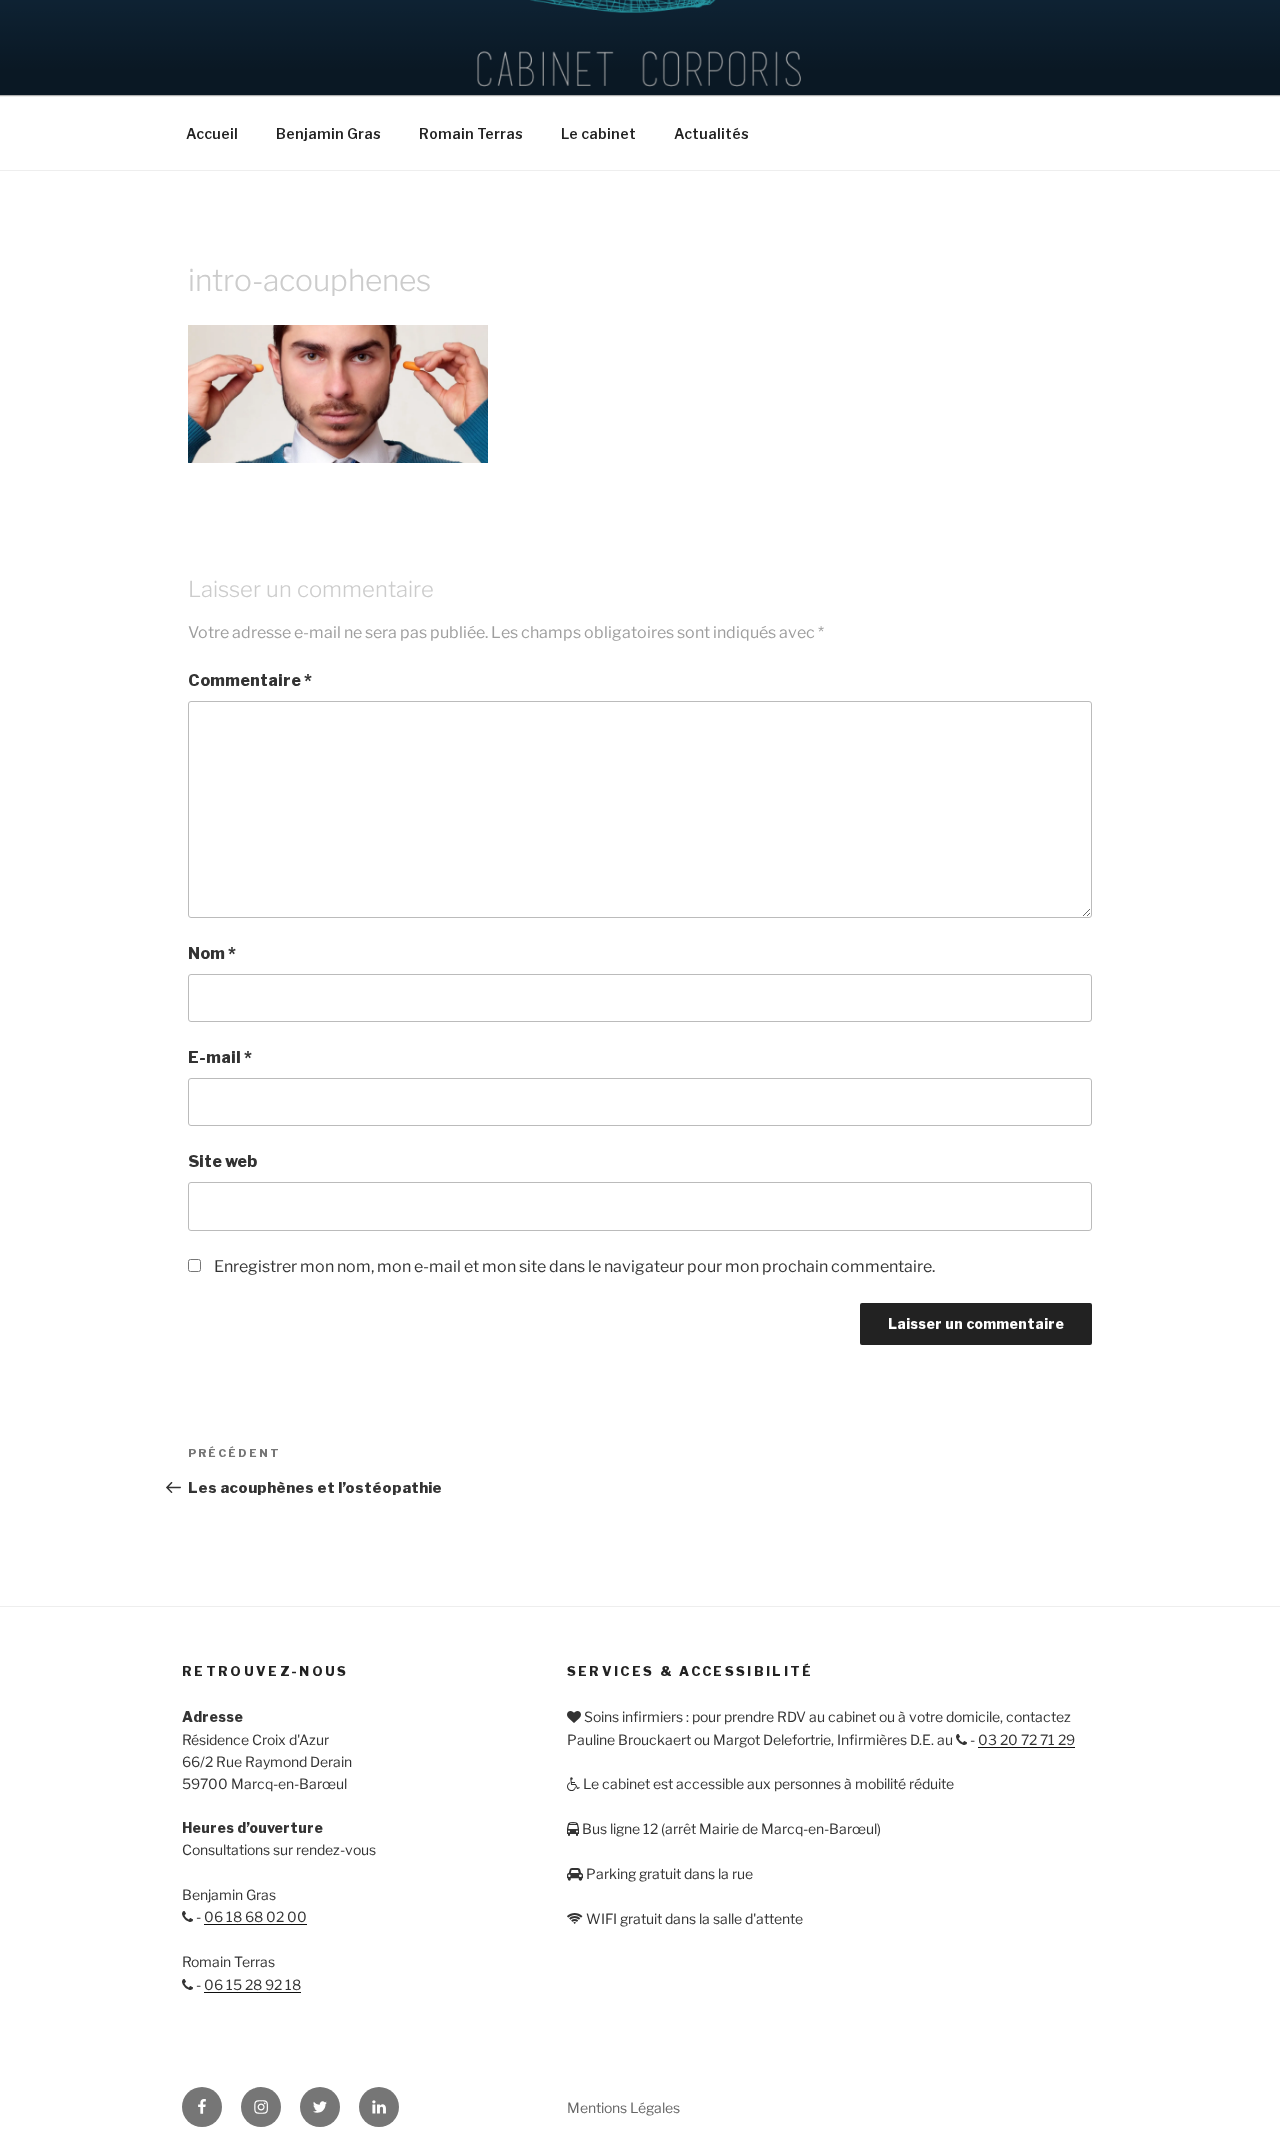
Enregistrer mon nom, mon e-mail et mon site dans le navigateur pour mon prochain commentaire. (574, 1266)
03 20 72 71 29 (1026, 1739)
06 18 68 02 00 (255, 1916)
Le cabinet (598, 133)
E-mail (220, 1057)
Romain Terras (471, 133)
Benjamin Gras (328, 133)
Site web (222, 1161)
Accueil (212, 133)
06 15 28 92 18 (252, 1984)
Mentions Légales (623, 2107)
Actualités (711, 133)
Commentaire (250, 680)
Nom (212, 953)
